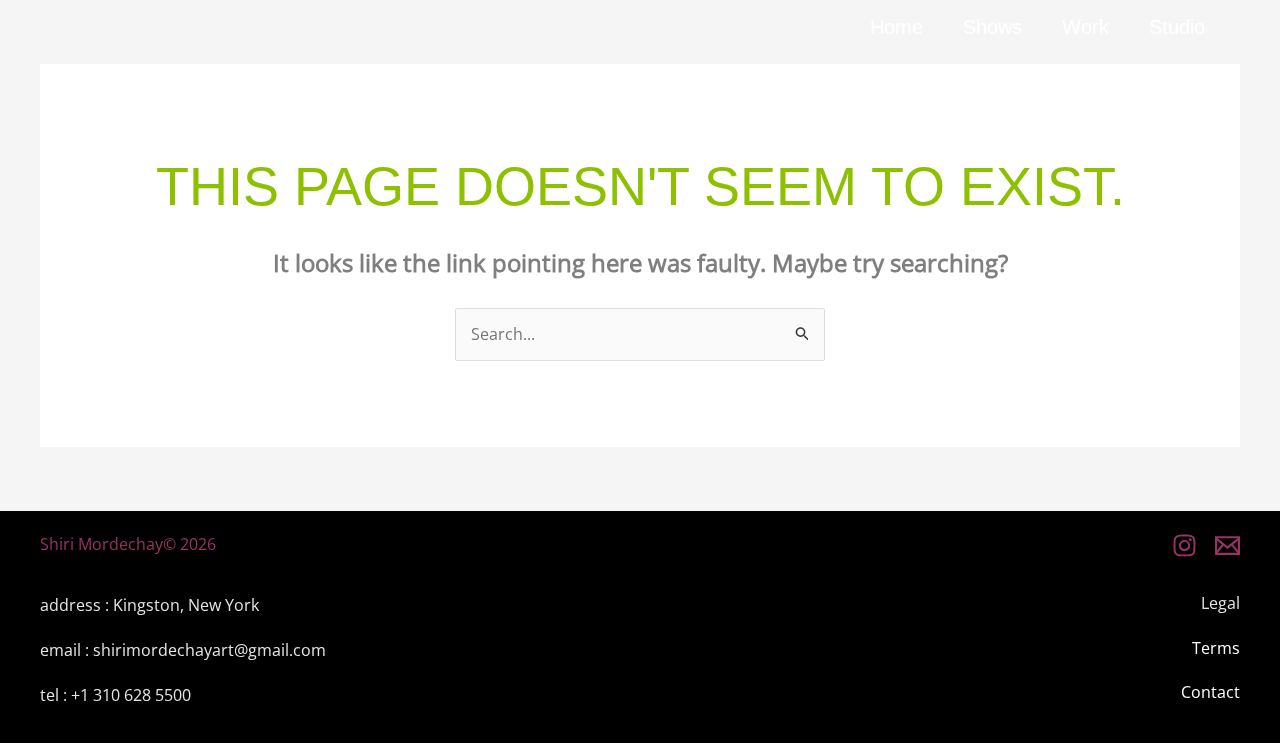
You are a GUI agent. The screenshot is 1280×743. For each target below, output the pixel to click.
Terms (1216, 648)
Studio (1177, 27)
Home (896, 27)
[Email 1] (1227, 545)
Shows (992, 27)
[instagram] (1184, 545)
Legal (1220, 603)
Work (1085, 27)
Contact (1210, 692)
